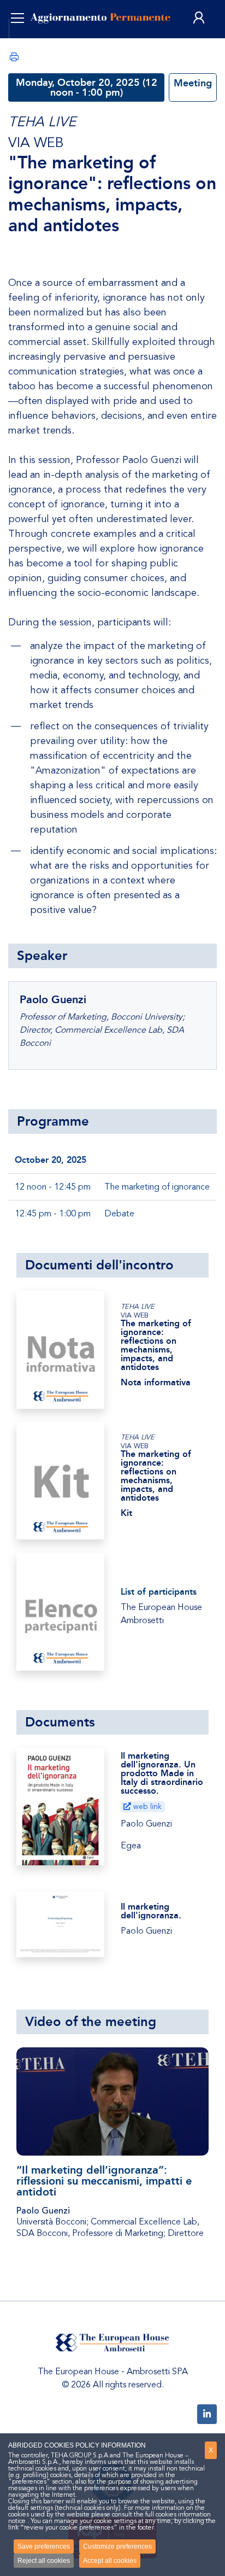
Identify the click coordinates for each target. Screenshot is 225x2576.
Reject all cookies (44, 2561)
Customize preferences (117, 2546)
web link (146, 1807)
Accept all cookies (110, 2561)
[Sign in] (199, 18)
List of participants (159, 1592)
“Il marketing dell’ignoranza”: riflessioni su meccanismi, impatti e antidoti (104, 2181)
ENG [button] (31, 44)
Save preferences (44, 2546)
